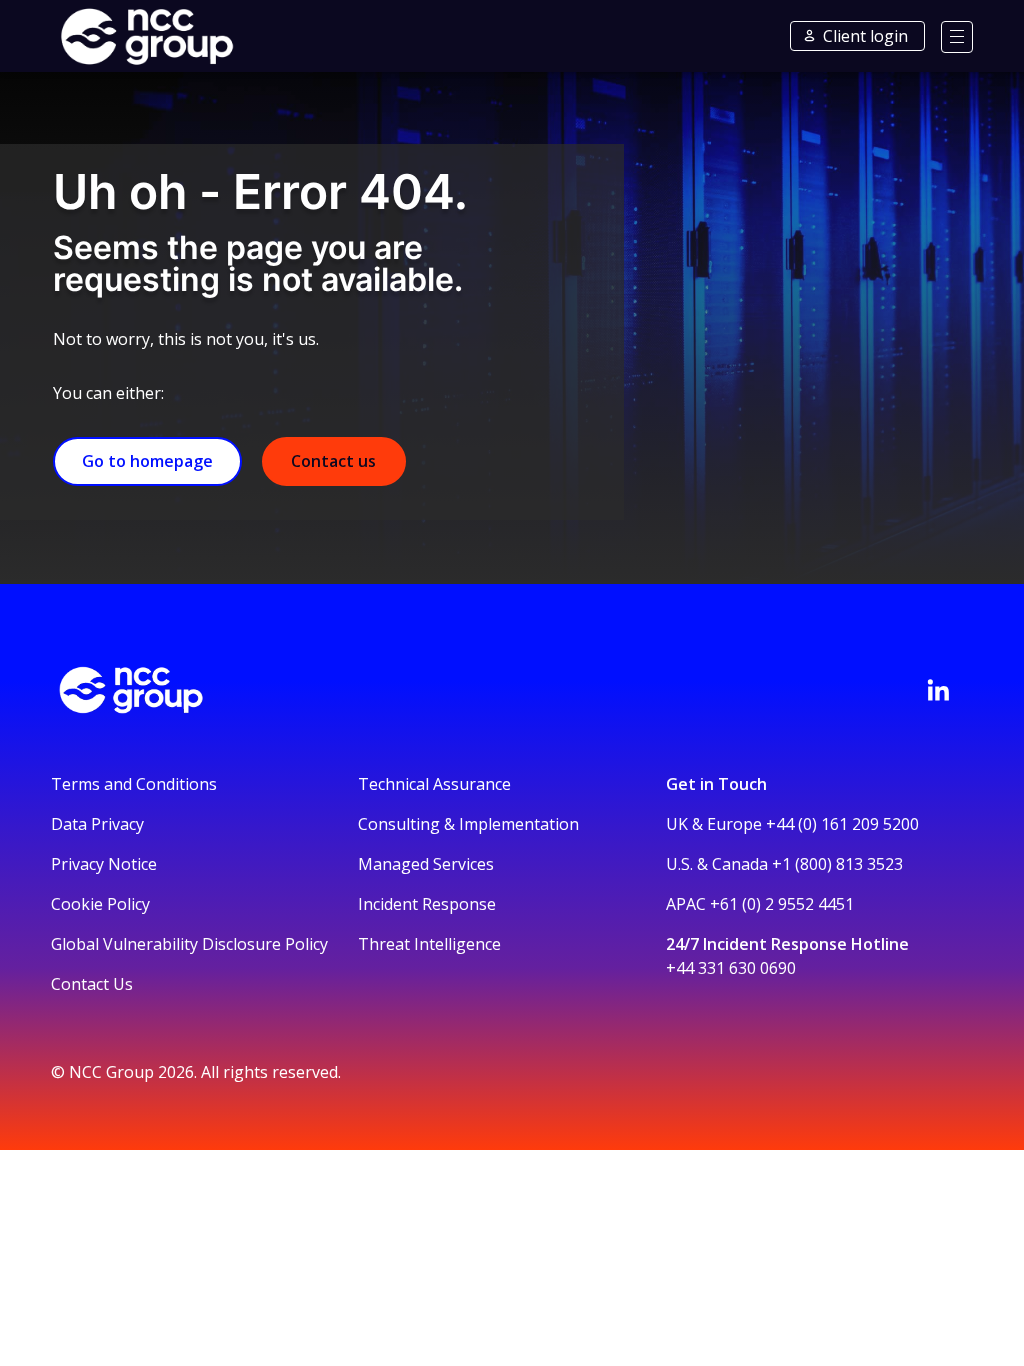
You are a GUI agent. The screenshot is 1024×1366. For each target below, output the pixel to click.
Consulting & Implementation (468, 824)
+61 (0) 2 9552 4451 (782, 904)
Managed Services (426, 864)
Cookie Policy (100, 904)
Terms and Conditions (134, 784)
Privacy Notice (104, 864)
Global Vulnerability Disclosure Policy (189, 944)
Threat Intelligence (429, 944)
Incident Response (427, 904)
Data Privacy (97, 824)
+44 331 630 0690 (731, 968)
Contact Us (92, 984)
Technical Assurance (434, 784)
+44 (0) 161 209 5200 (842, 824)
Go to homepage (147, 461)
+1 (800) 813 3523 (837, 864)
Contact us (333, 461)
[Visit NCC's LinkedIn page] (938, 690)
